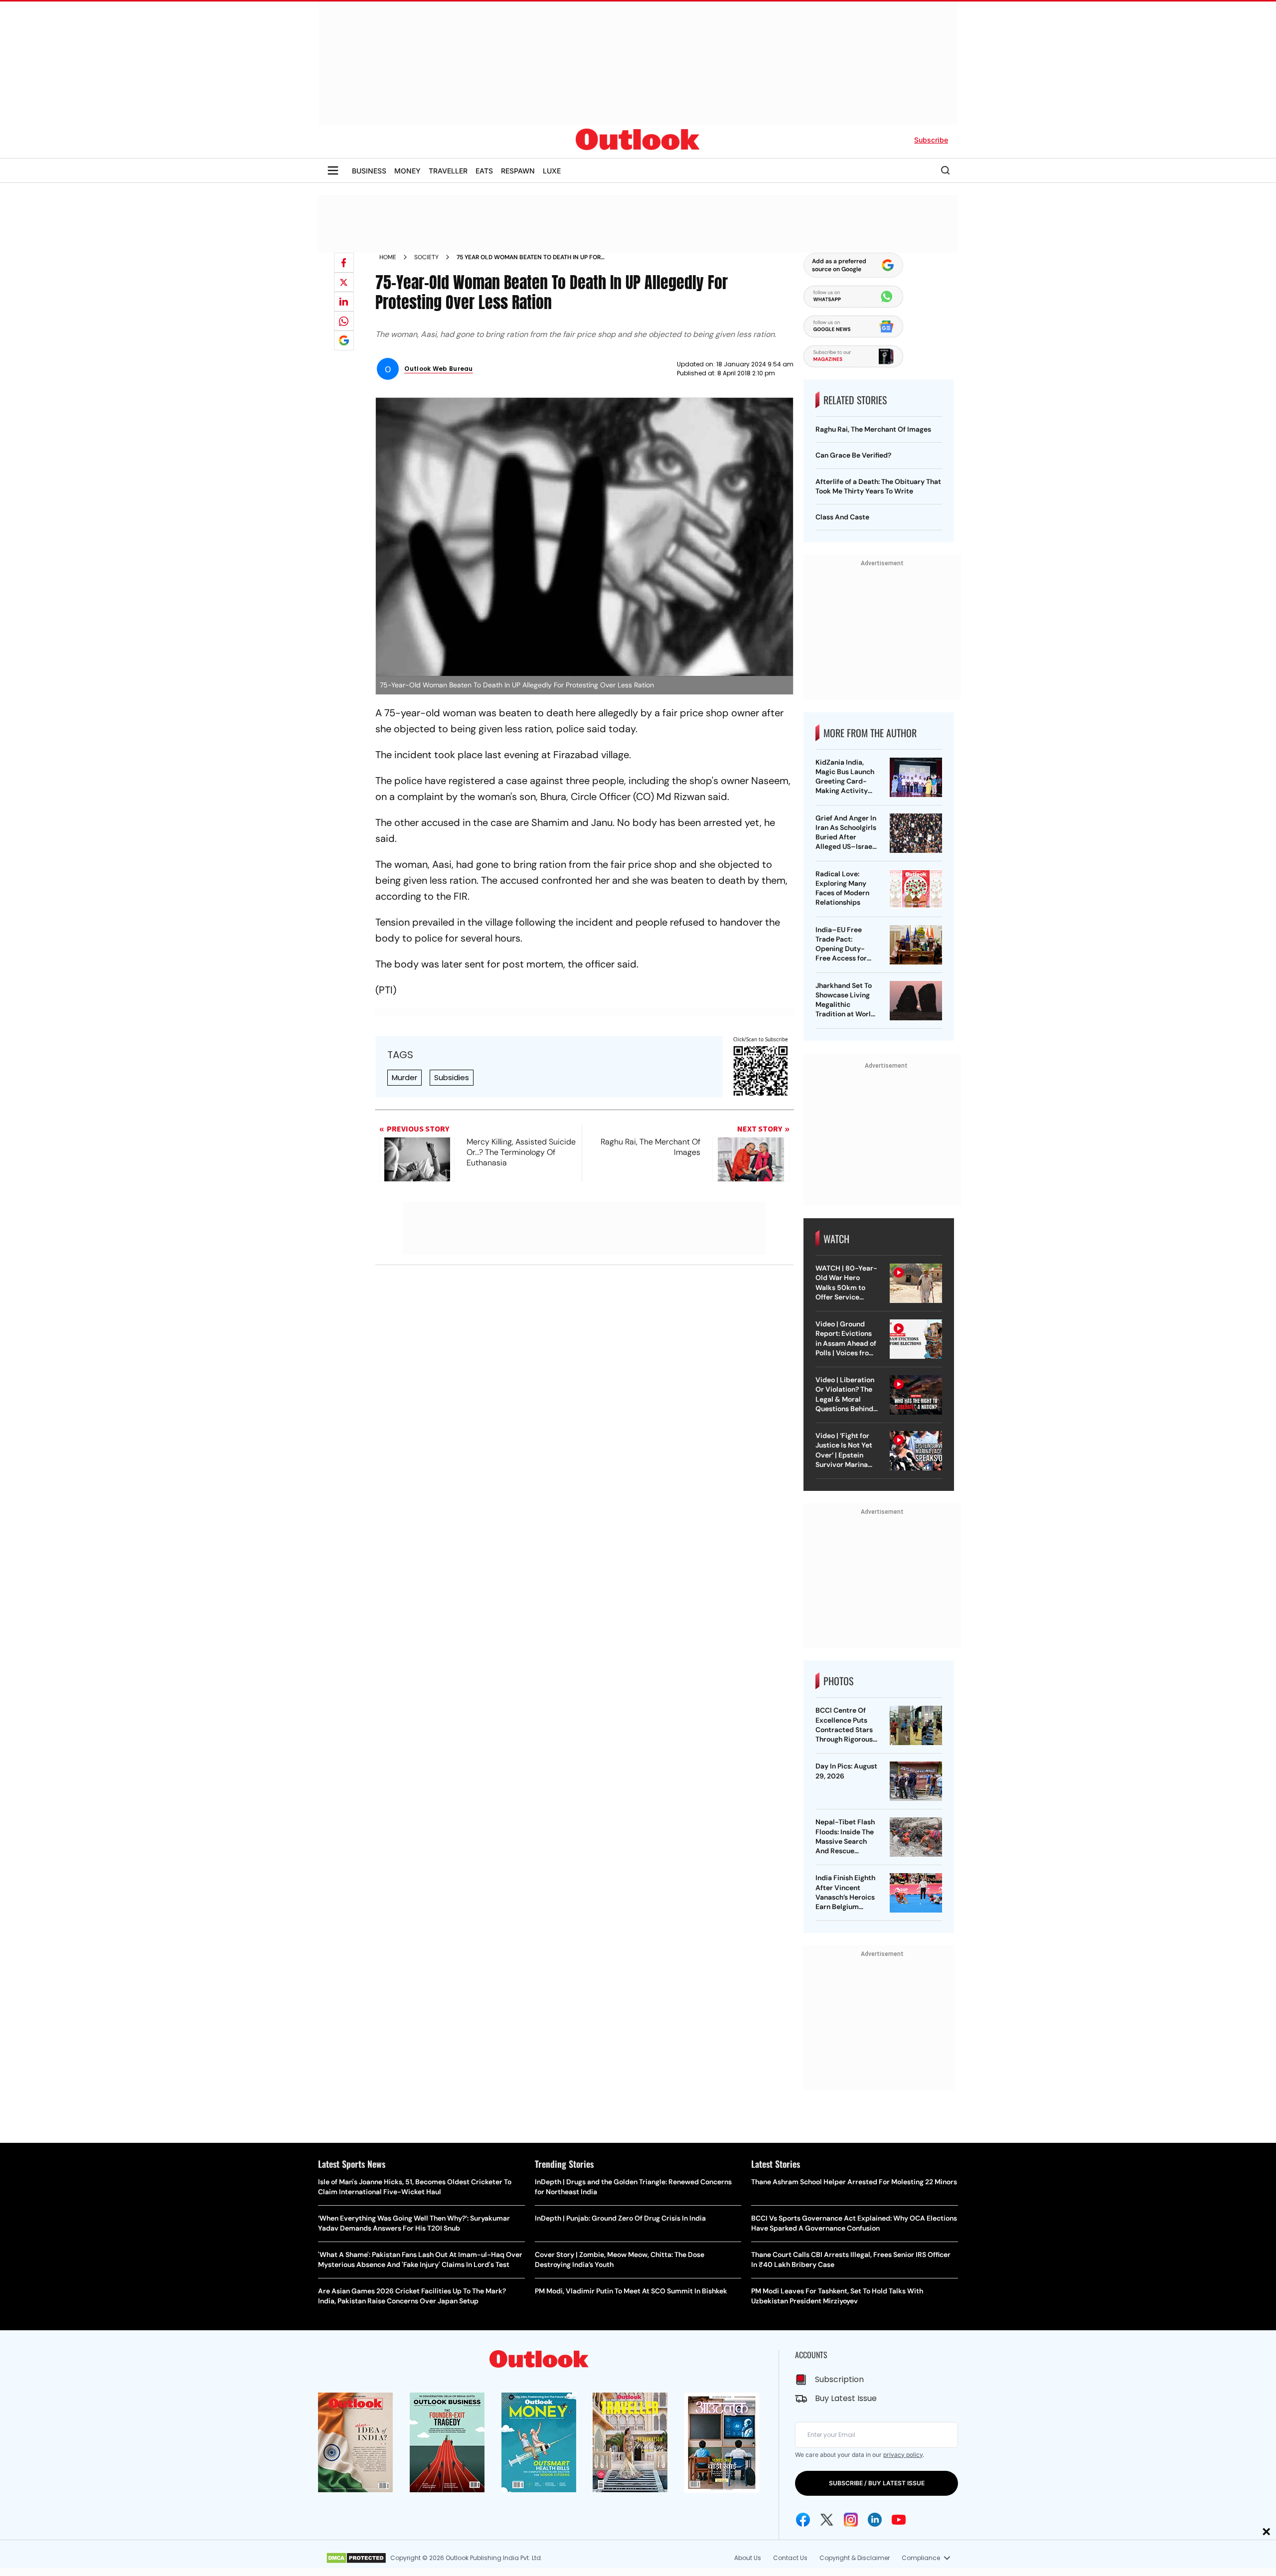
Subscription (839, 2379)
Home (388, 257)
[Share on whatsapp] (344, 321)
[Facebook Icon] (803, 2520)
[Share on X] (344, 282)
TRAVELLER (448, 171)
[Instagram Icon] (851, 2520)
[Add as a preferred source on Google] (344, 340)
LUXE (552, 171)
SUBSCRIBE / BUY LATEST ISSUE (877, 2483)
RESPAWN (518, 171)
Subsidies (452, 1077)
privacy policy (903, 2455)
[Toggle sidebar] (333, 170)
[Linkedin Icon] (875, 2520)
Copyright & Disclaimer (855, 2558)
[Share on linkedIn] (344, 302)
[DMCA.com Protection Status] (356, 2558)
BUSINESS (369, 171)
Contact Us (790, 2558)
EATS (484, 171)
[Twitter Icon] (827, 2520)
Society (426, 257)
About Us (748, 2558)
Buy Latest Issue (846, 2398)
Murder (404, 1077)
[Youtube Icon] (899, 2520)
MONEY (407, 171)
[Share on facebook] (344, 263)
